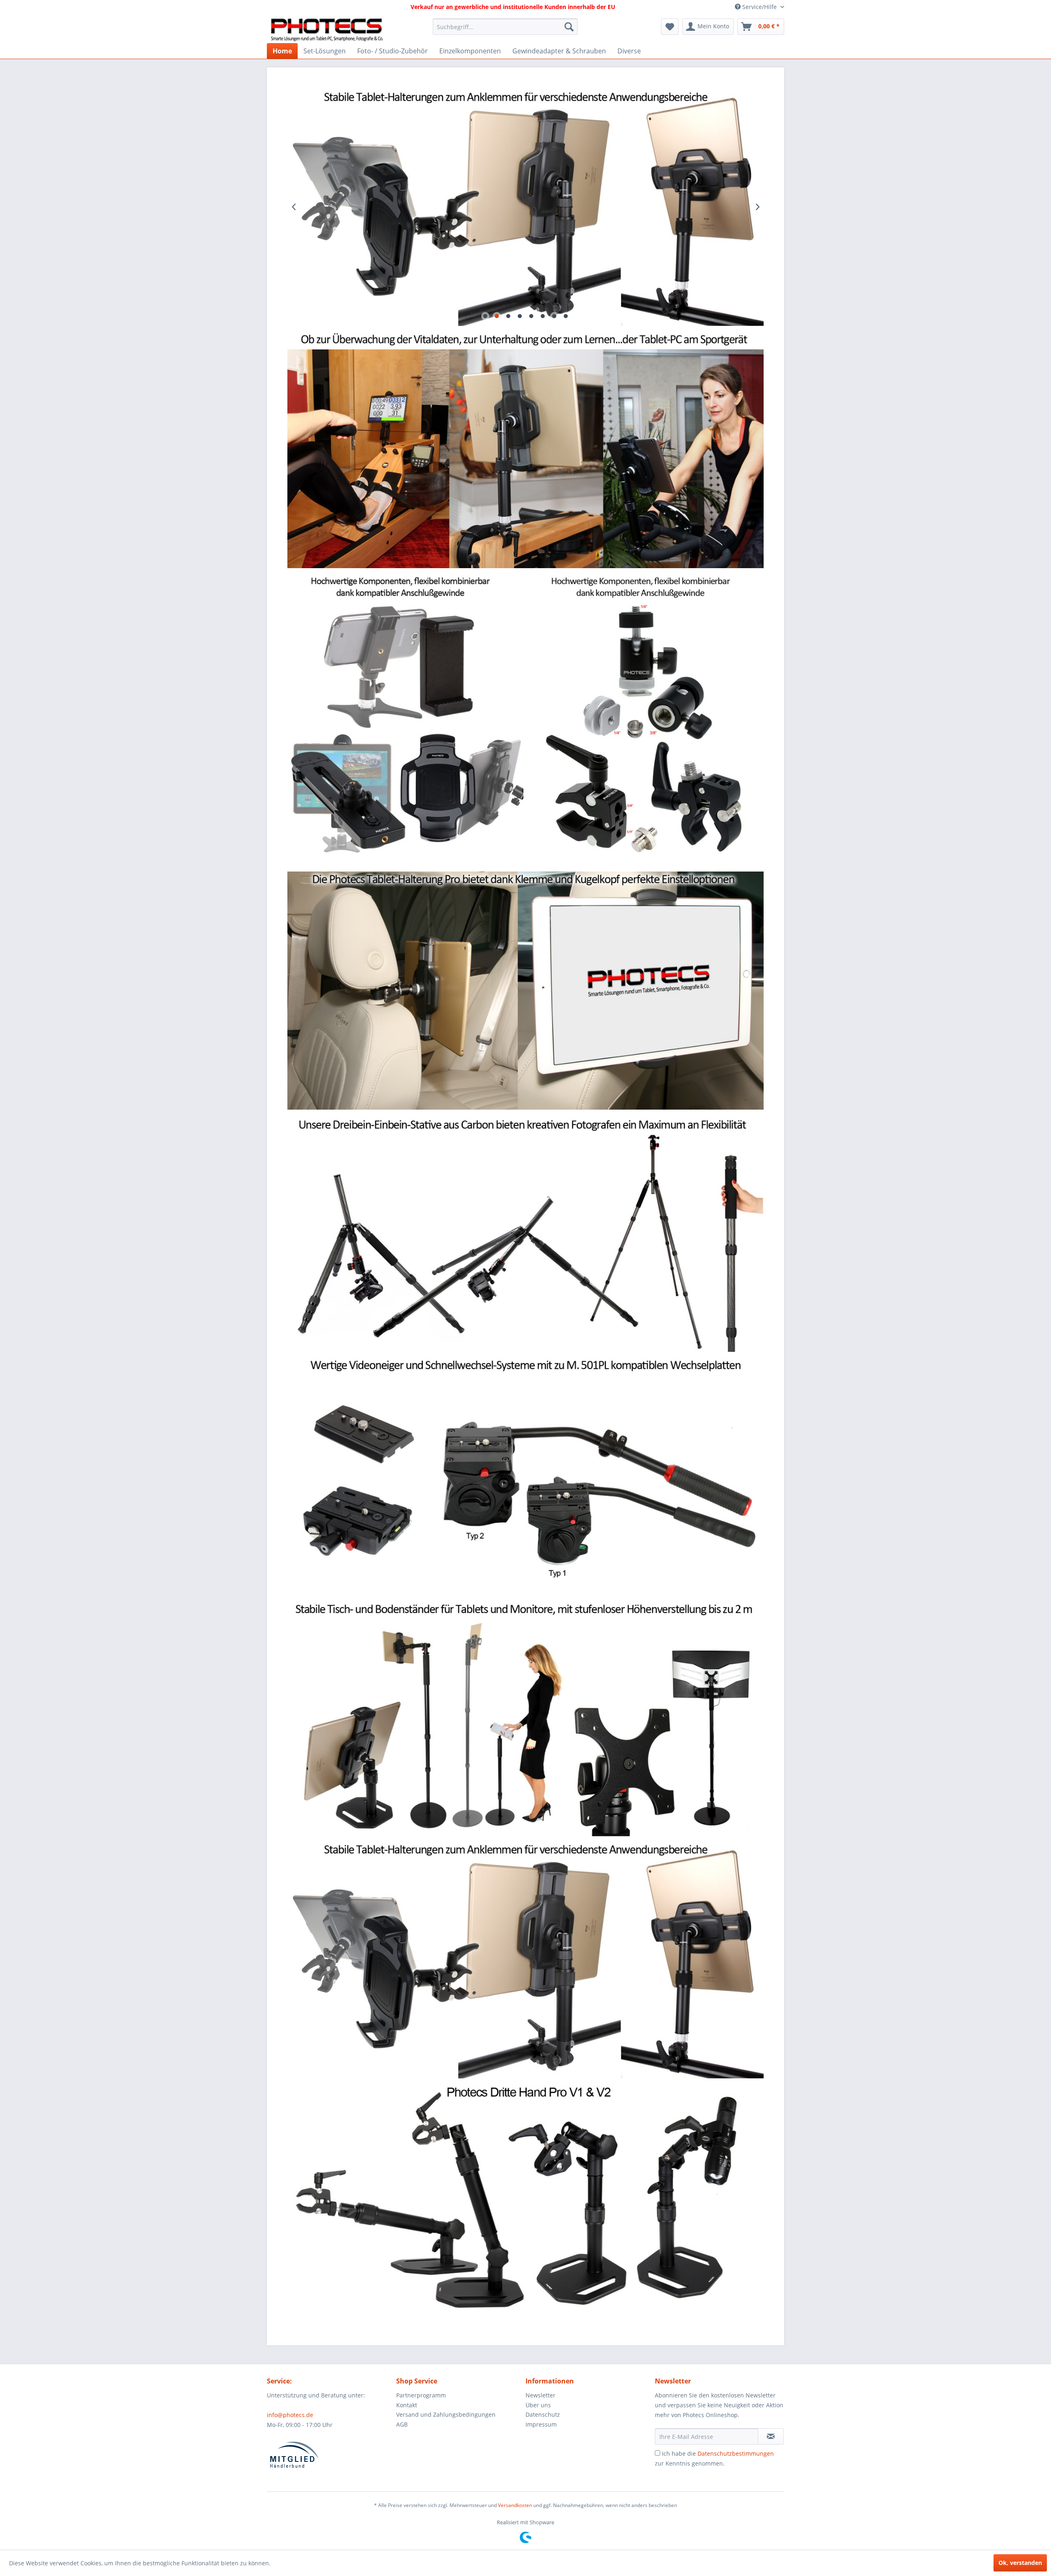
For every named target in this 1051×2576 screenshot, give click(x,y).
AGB (402, 2424)
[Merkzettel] (670, 27)
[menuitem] (505, 27)
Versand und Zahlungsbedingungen (446, 2414)
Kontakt (407, 2405)
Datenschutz (543, 2414)
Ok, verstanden (1020, 2563)
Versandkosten (515, 2505)
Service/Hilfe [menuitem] (760, 7)
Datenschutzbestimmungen (736, 2453)
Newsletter (540, 2395)
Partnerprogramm (421, 2395)
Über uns (538, 2405)
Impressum (541, 2424)
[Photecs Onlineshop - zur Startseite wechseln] (327, 29)
